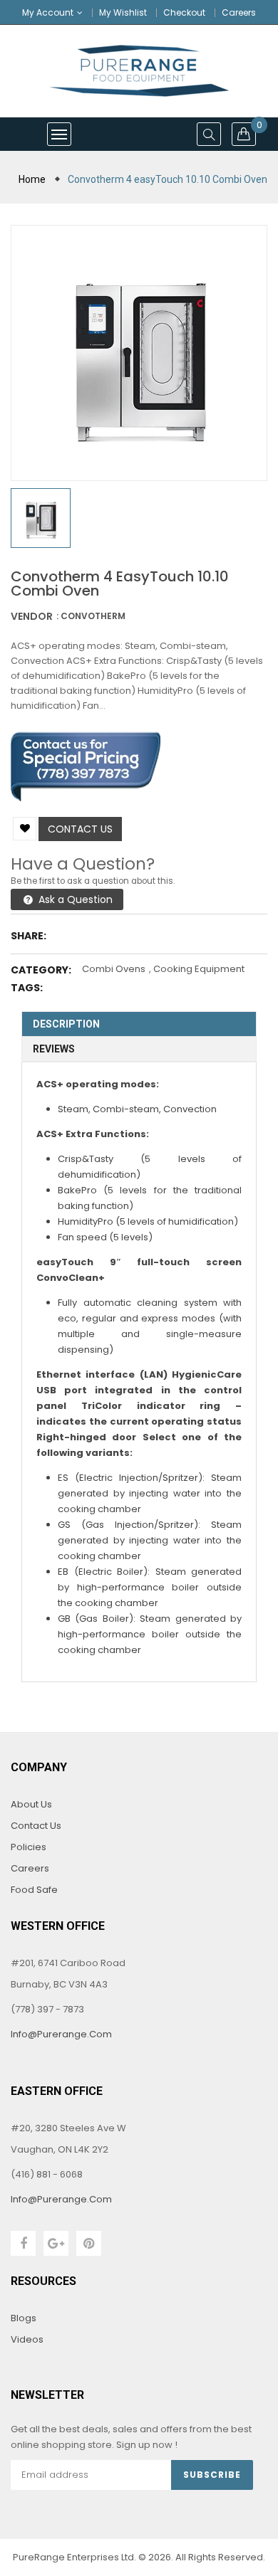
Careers (239, 12)
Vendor (32, 616)
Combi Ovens (114, 969)
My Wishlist (123, 12)
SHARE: (29, 936)
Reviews (54, 1049)
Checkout (184, 12)
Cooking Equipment (199, 969)
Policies (29, 1847)
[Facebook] (23, 2243)
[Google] (56, 2243)
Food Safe (34, 1890)
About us (31, 1804)
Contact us (80, 829)
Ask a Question (74, 899)
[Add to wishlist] (25, 829)
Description (66, 1024)
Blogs (24, 2318)
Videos (27, 2339)
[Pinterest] (89, 2243)
